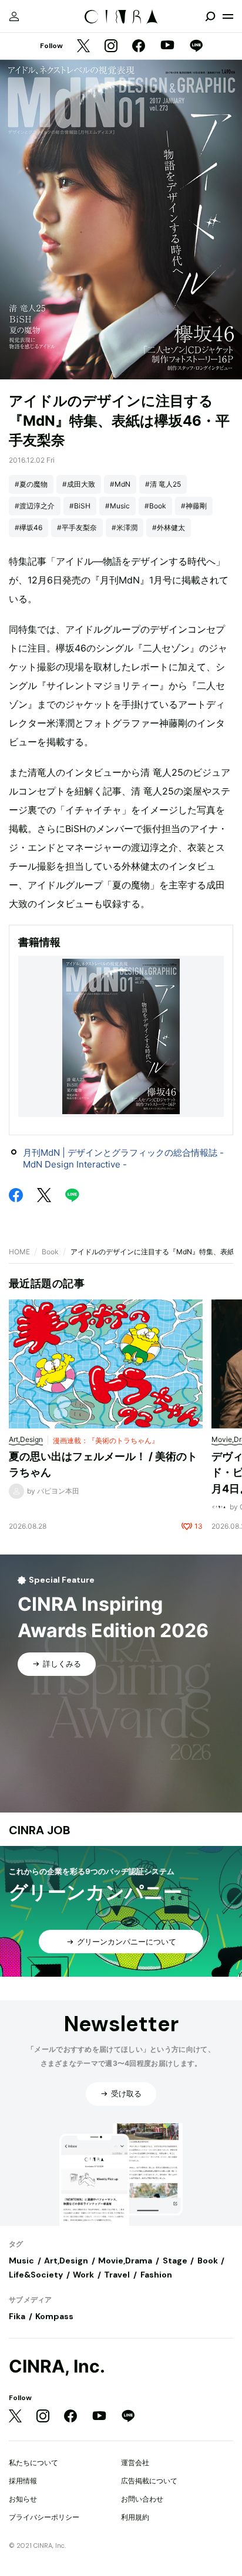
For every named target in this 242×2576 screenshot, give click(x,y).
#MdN (120, 484)
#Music (117, 506)
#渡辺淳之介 (35, 506)
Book (50, 1252)
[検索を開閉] (210, 16)
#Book (155, 506)
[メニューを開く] (228, 16)
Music (21, 2261)
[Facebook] (139, 47)
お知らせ (23, 2499)
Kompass (54, 2316)
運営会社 (135, 2463)
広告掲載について (149, 2481)
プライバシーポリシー (44, 2517)
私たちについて (33, 2463)
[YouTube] (167, 46)
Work (83, 2275)
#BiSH (80, 506)
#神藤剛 (194, 506)
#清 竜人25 (163, 484)
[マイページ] (14, 16)
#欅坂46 (28, 527)
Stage (175, 2261)
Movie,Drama (125, 2261)
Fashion (156, 2275)
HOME (19, 1252)
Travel (117, 2275)
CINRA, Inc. (57, 2366)
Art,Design (66, 2261)
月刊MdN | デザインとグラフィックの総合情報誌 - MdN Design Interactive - (123, 1158)
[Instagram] (111, 47)
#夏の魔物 (31, 484)
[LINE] (196, 47)
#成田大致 (79, 484)
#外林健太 (169, 527)
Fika (17, 2316)
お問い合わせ (142, 2499)
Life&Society (36, 2275)
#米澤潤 (125, 527)
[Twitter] (83, 47)
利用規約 (135, 2517)
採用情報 (23, 2481)
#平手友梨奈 (77, 527)
